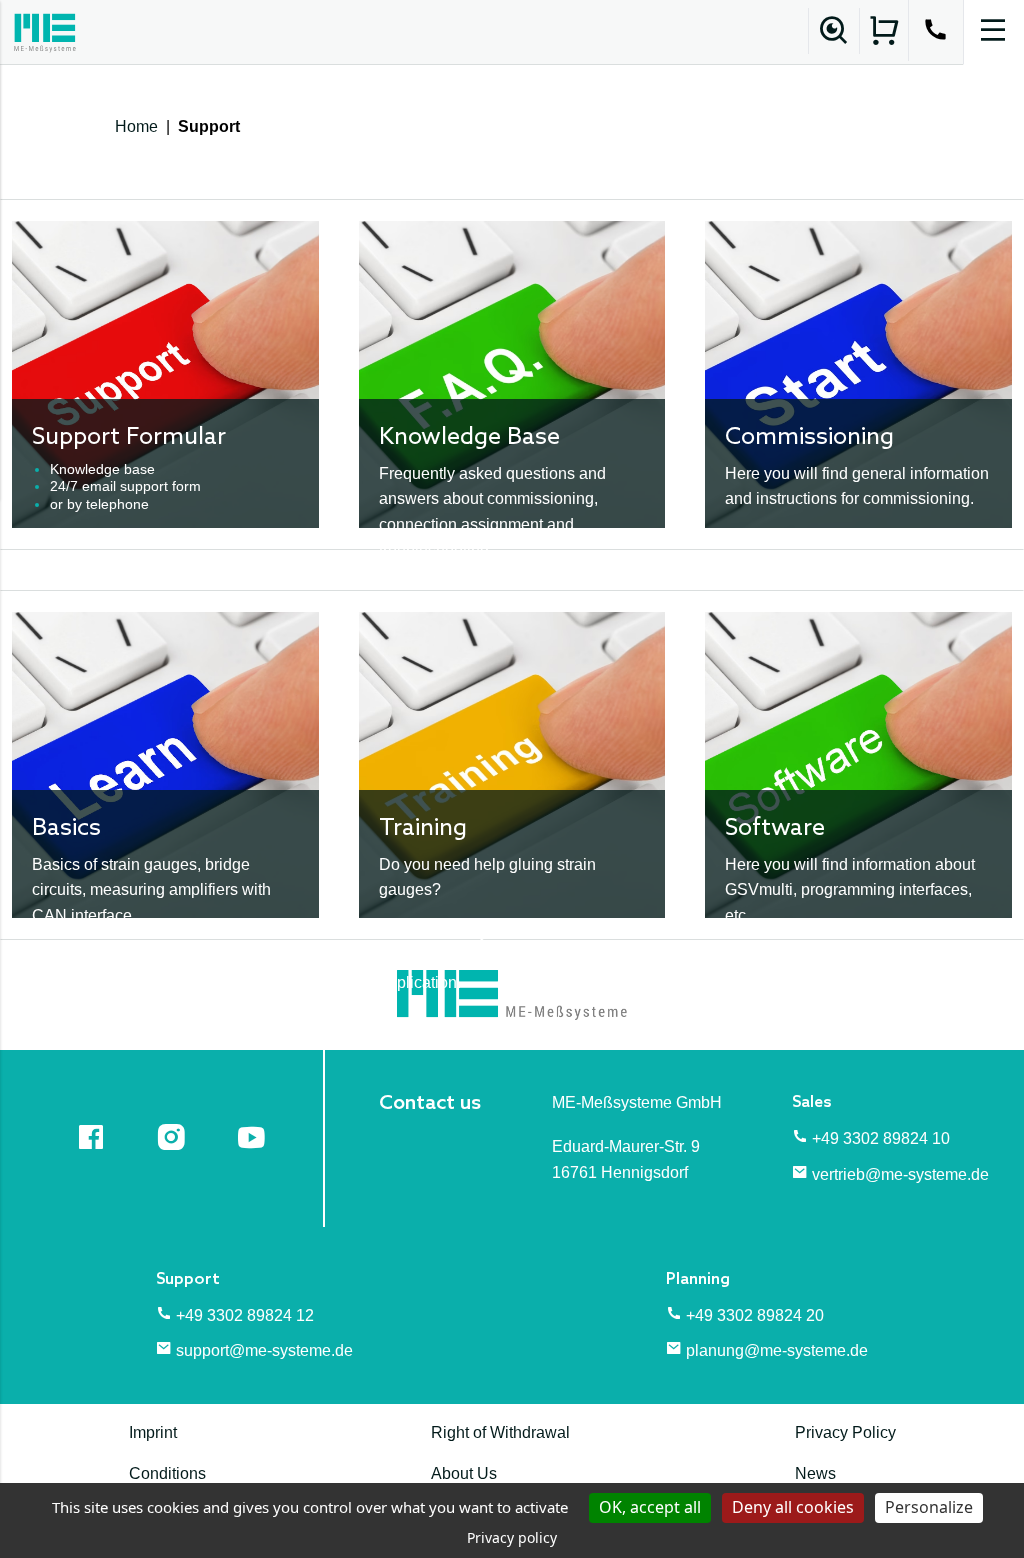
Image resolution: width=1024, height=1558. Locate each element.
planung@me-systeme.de (777, 1350)
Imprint (153, 1432)
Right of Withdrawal (500, 1432)
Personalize (929, 1507)
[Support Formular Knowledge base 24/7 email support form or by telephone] (165, 373)
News (815, 1473)
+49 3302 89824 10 (881, 1138)
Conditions (167, 1473)
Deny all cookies (793, 1507)
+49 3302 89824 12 (245, 1315)
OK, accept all (650, 1507)
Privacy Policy (845, 1432)
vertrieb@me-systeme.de (900, 1174)
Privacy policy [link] (512, 1537)
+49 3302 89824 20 (755, 1315)
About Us (464, 1473)
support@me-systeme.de (264, 1350)
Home (136, 126)
